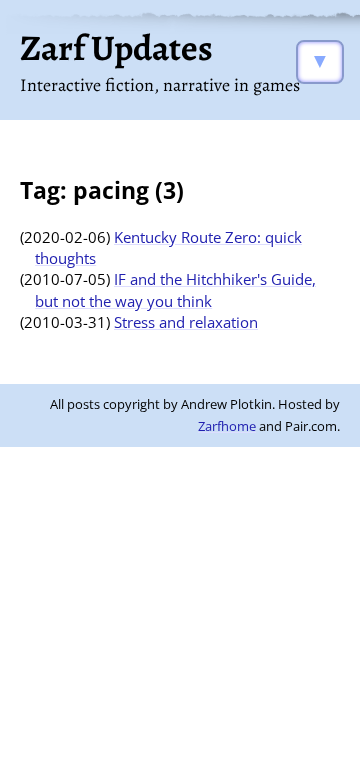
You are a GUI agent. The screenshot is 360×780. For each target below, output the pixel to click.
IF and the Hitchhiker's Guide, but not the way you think (175, 289)
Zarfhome (227, 426)
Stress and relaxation (186, 322)
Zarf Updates (116, 47)
